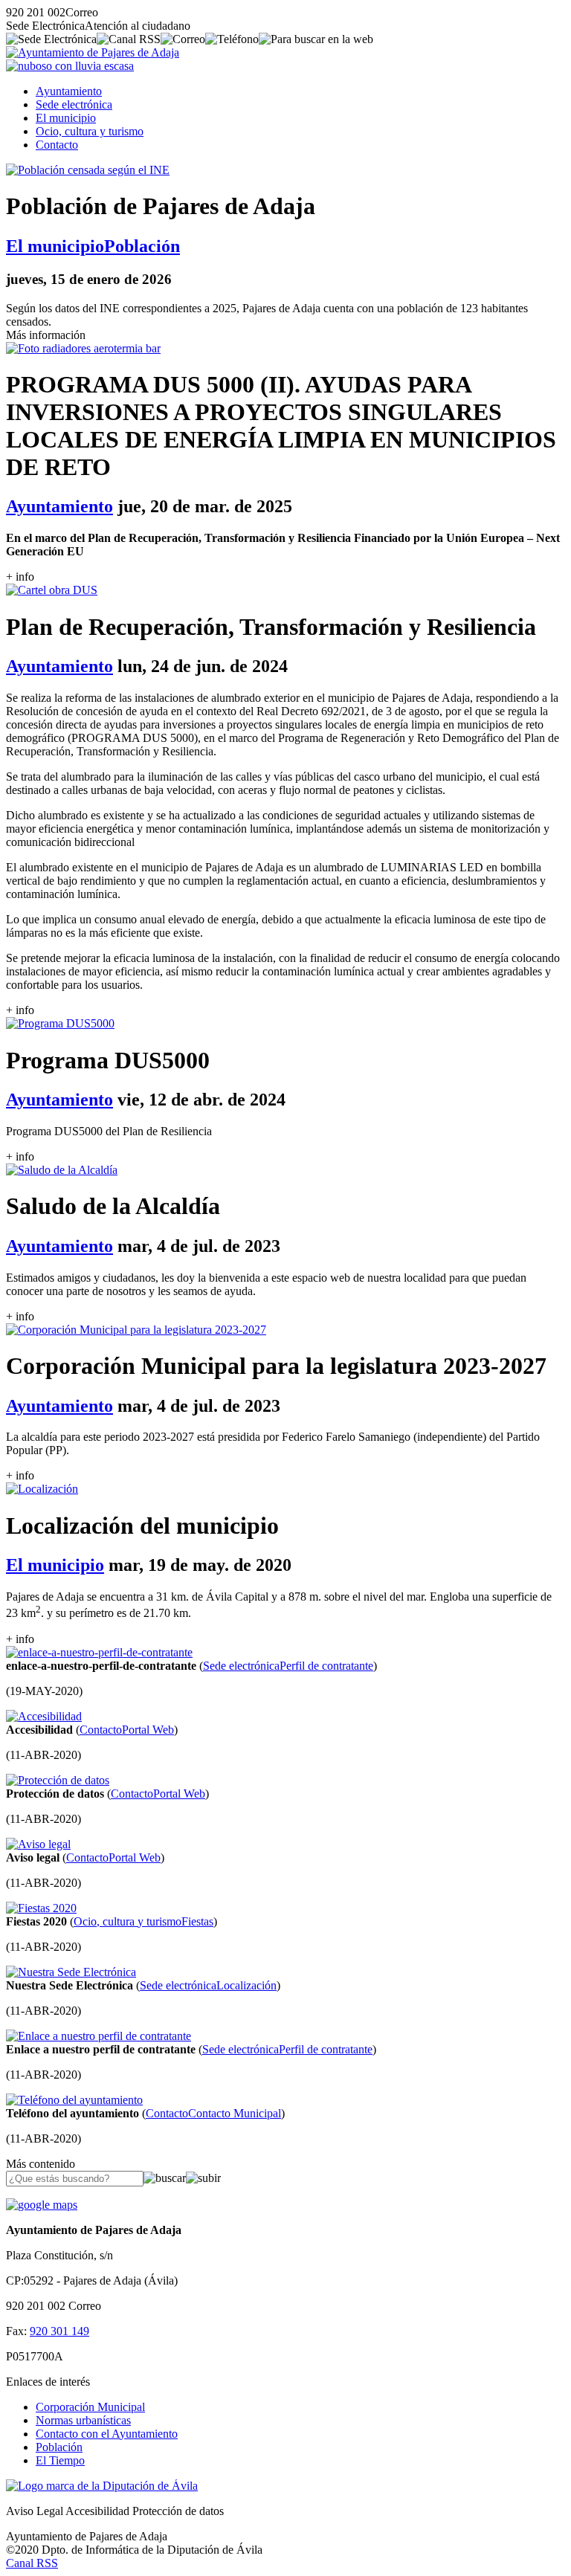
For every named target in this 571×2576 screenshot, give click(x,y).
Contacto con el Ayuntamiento (107, 2434)
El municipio (66, 118)
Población (59, 2447)
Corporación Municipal (90, 2407)
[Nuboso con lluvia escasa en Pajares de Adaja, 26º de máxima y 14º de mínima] (70, 66)
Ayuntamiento (69, 91)
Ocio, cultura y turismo (90, 131)
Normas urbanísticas (83, 2420)
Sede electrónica (74, 104)
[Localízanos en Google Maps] (42, 2205)
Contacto (57, 145)
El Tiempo (60, 2460)
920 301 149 (59, 2331)
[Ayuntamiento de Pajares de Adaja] (93, 52)
